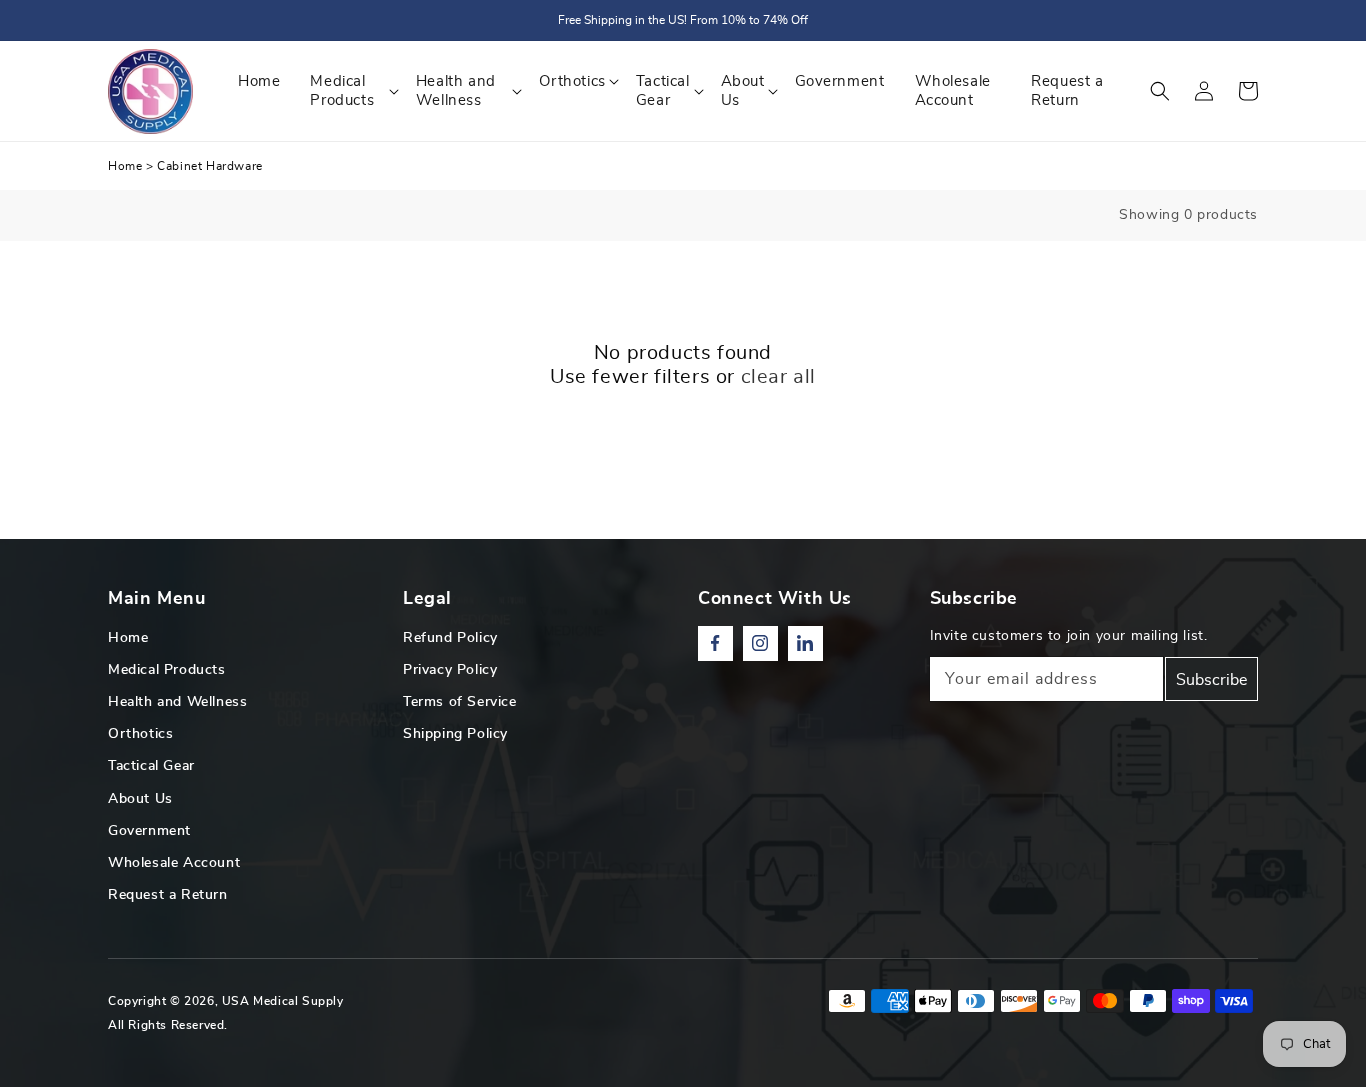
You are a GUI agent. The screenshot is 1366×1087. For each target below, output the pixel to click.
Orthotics (140, 734)
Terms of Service (460, 702)
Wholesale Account (174, 863)
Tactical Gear (151, 766)
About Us (140, 799)
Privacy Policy (450, 670)
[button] (1160, 91)
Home (125, 166)
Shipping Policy (455, 734)
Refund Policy (450, 638)
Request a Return (168, 895)
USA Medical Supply (283, 1001)
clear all (778, 377)
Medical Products (167, 670)
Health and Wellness (177, 702)
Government (149, 831)
